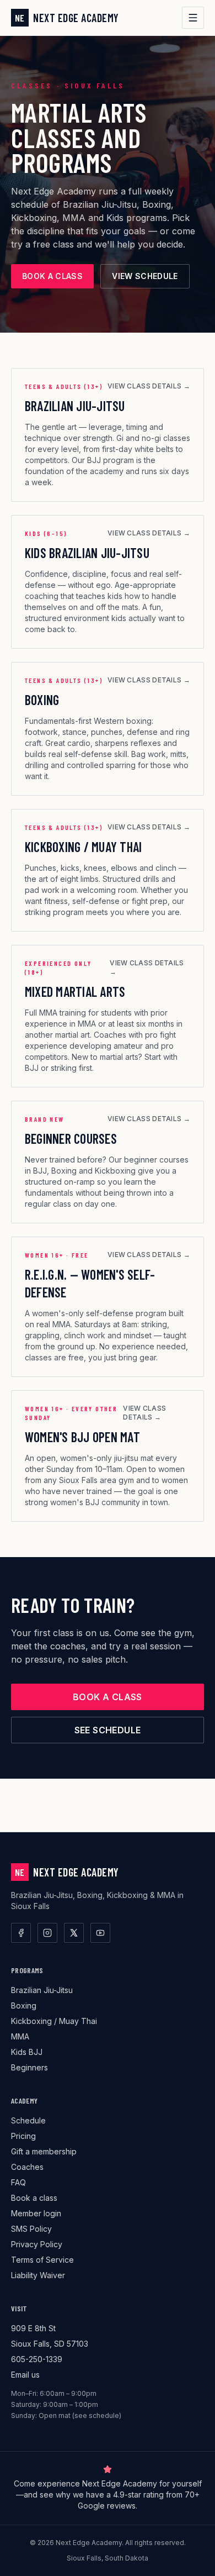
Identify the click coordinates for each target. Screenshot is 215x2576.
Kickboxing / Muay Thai (54, 2021)
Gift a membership (44, 2151)
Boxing (24, 2005)
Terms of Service (42, 2260)
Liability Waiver (38, 2275)
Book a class (52, 276)
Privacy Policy (37, 2244)
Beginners (29, 2067)
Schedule (28, 2120)
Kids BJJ (27, 2052)
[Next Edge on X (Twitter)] (74, 1933)
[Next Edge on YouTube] (100, 1933)
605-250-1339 (37, 2359)
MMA (20, 2036)
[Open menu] (193, 18)
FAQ (18, 2182)
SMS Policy (31, 2229)
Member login (36, 2213)
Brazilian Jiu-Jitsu (42, 1990)
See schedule (108, 1730)
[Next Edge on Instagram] (47, 1933)
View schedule (145, 276)
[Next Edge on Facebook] (21, 1933)
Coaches (27, 2167)
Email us (25, 2375)
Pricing (23, 2136)
